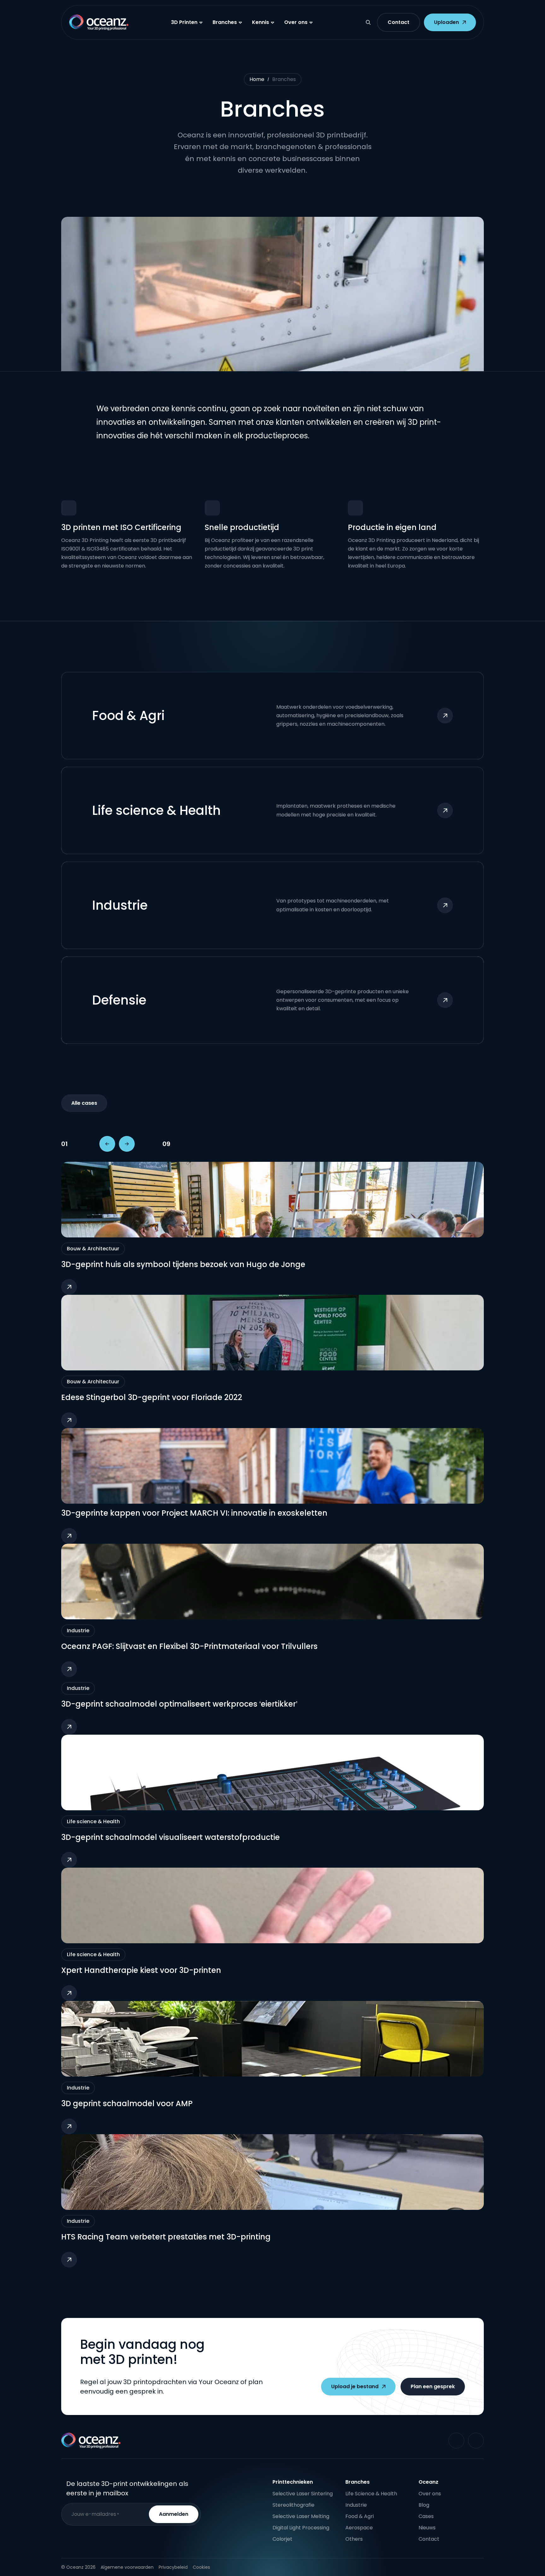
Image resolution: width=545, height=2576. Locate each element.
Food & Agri (360, 2516)
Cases (426, 2516)
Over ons (296, 22)
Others (354, 2539)
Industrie (356, 2505)
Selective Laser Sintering (303, 2494)
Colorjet (282, 2539)
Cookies (201, 2567)
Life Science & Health (371, 2494)
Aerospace (359, 2528)
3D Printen (184, 22)
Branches (225, 22)
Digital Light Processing (301, 2528)
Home (257, 79)
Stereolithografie (293, 2505)
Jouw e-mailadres (95, 2514)
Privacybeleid (173, 2567)
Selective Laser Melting (301, 2516)
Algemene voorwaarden (127, 2567)
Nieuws (427, 2528)
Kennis (261, 22)
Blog (424, 2505)
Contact (429, 2539)
